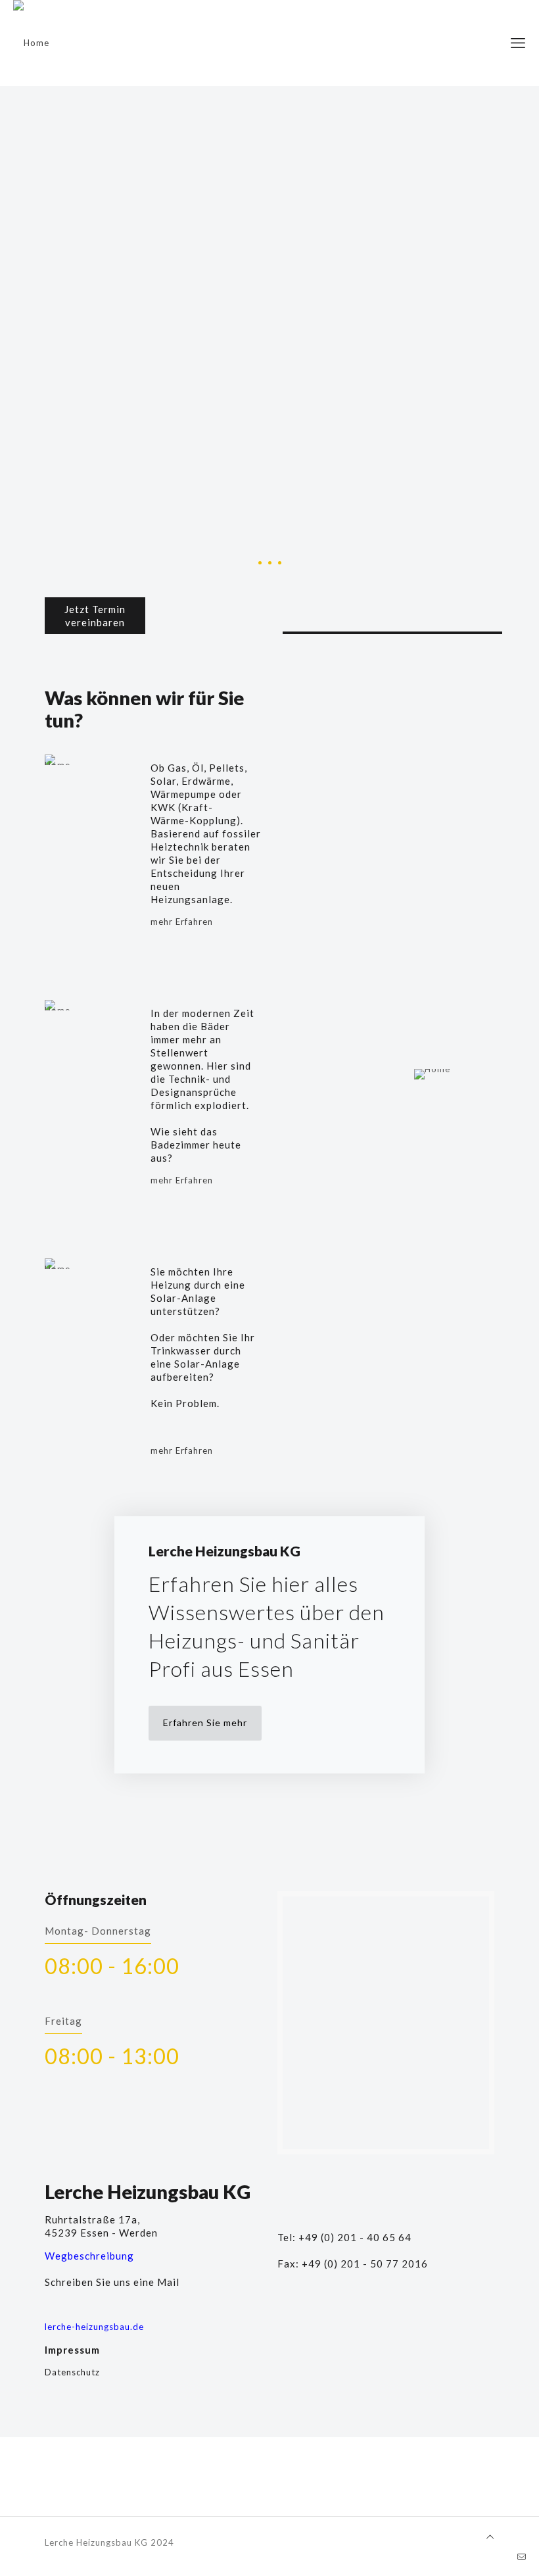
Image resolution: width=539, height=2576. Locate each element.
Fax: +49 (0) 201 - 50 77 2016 (353, 2264)
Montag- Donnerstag (98, 1931)
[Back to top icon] (490, 2537)
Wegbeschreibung (89, 2256)
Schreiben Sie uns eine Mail (112, 2282)
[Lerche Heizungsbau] (31, 43)
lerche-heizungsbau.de (94, 2327)
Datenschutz (72, 2372)
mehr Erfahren (182, 922)
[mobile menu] (518, 43)
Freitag (63, 2021)
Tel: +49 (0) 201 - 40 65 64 (344, 2237)
